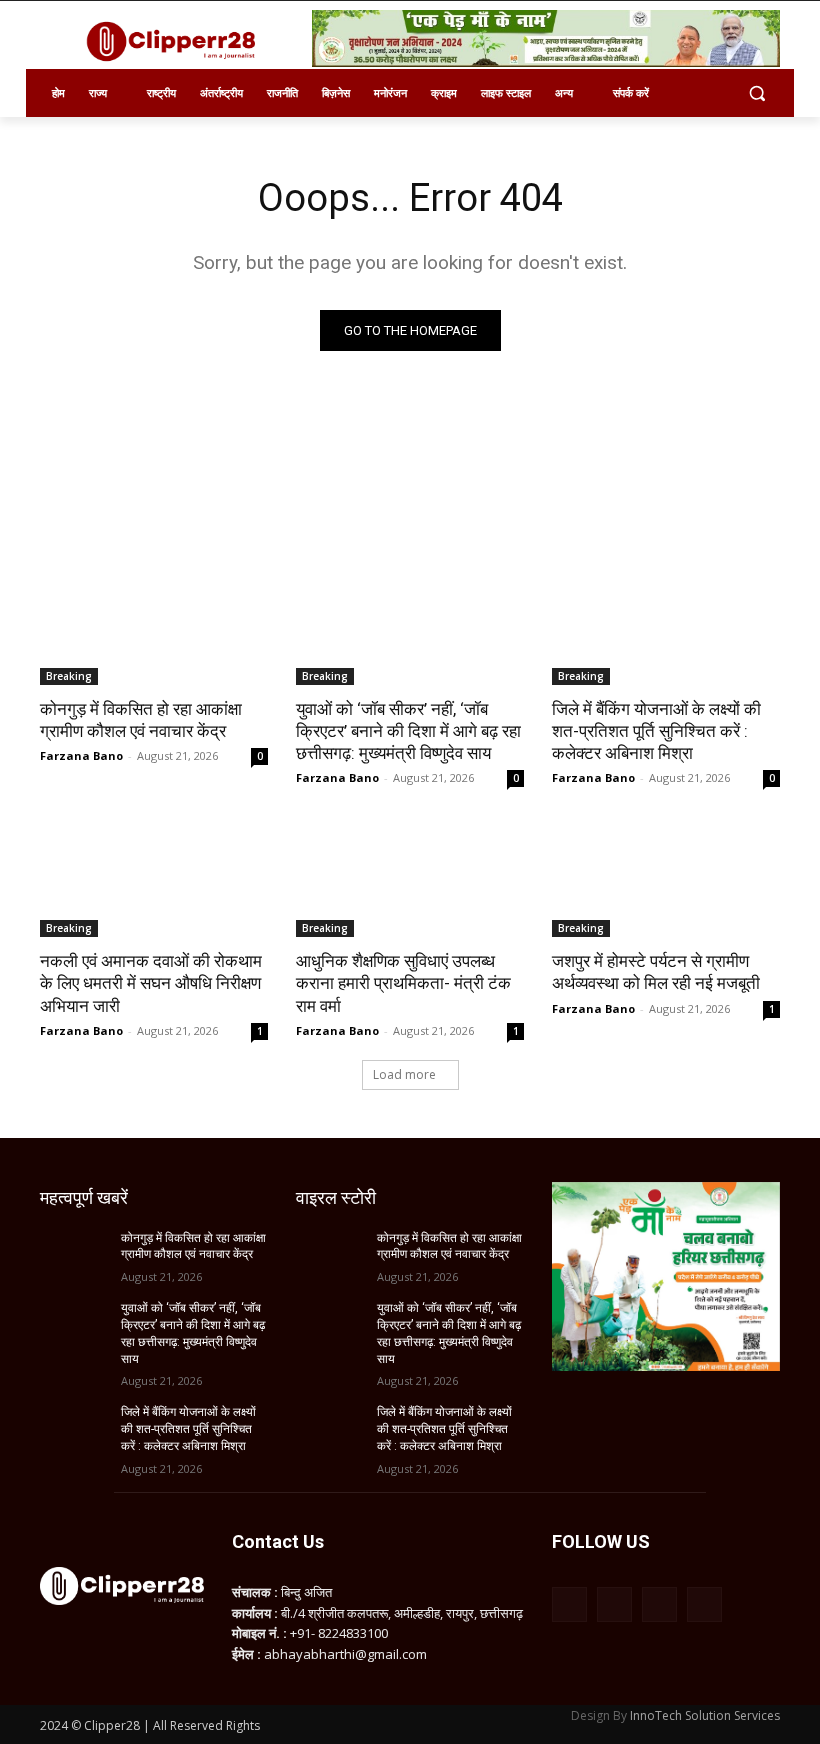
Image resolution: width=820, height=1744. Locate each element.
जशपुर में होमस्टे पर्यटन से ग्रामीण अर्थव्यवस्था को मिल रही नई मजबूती (656, 972)
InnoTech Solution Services (705, 1715)
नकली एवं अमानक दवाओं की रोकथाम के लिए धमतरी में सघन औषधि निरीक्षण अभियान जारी (151, 983)
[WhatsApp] (659, 1604)
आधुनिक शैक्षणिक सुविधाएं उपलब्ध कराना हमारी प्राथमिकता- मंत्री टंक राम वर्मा (403, 983)
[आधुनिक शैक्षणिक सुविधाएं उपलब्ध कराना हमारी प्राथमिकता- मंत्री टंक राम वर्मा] (410, 880)
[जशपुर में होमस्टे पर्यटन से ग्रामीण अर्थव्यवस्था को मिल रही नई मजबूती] (666, 880)
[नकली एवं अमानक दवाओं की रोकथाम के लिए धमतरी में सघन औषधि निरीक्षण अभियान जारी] (154, 880)
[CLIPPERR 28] (176, 41)
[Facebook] (569, 1604)
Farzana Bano (81, 755)
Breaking (69, 676)
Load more (404, 1074)
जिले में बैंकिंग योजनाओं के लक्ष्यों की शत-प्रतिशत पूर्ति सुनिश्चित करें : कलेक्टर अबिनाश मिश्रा (656, 731)
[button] (756, 93)
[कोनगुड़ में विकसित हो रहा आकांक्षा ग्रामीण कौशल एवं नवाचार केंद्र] (154, 628)
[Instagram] (614, 1604)
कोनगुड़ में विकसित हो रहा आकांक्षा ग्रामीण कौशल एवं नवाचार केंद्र (141, 720)
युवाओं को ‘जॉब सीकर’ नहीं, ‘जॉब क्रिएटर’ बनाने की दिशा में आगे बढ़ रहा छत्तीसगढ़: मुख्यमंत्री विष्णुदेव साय (408, 731)
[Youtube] (704, 1604)
